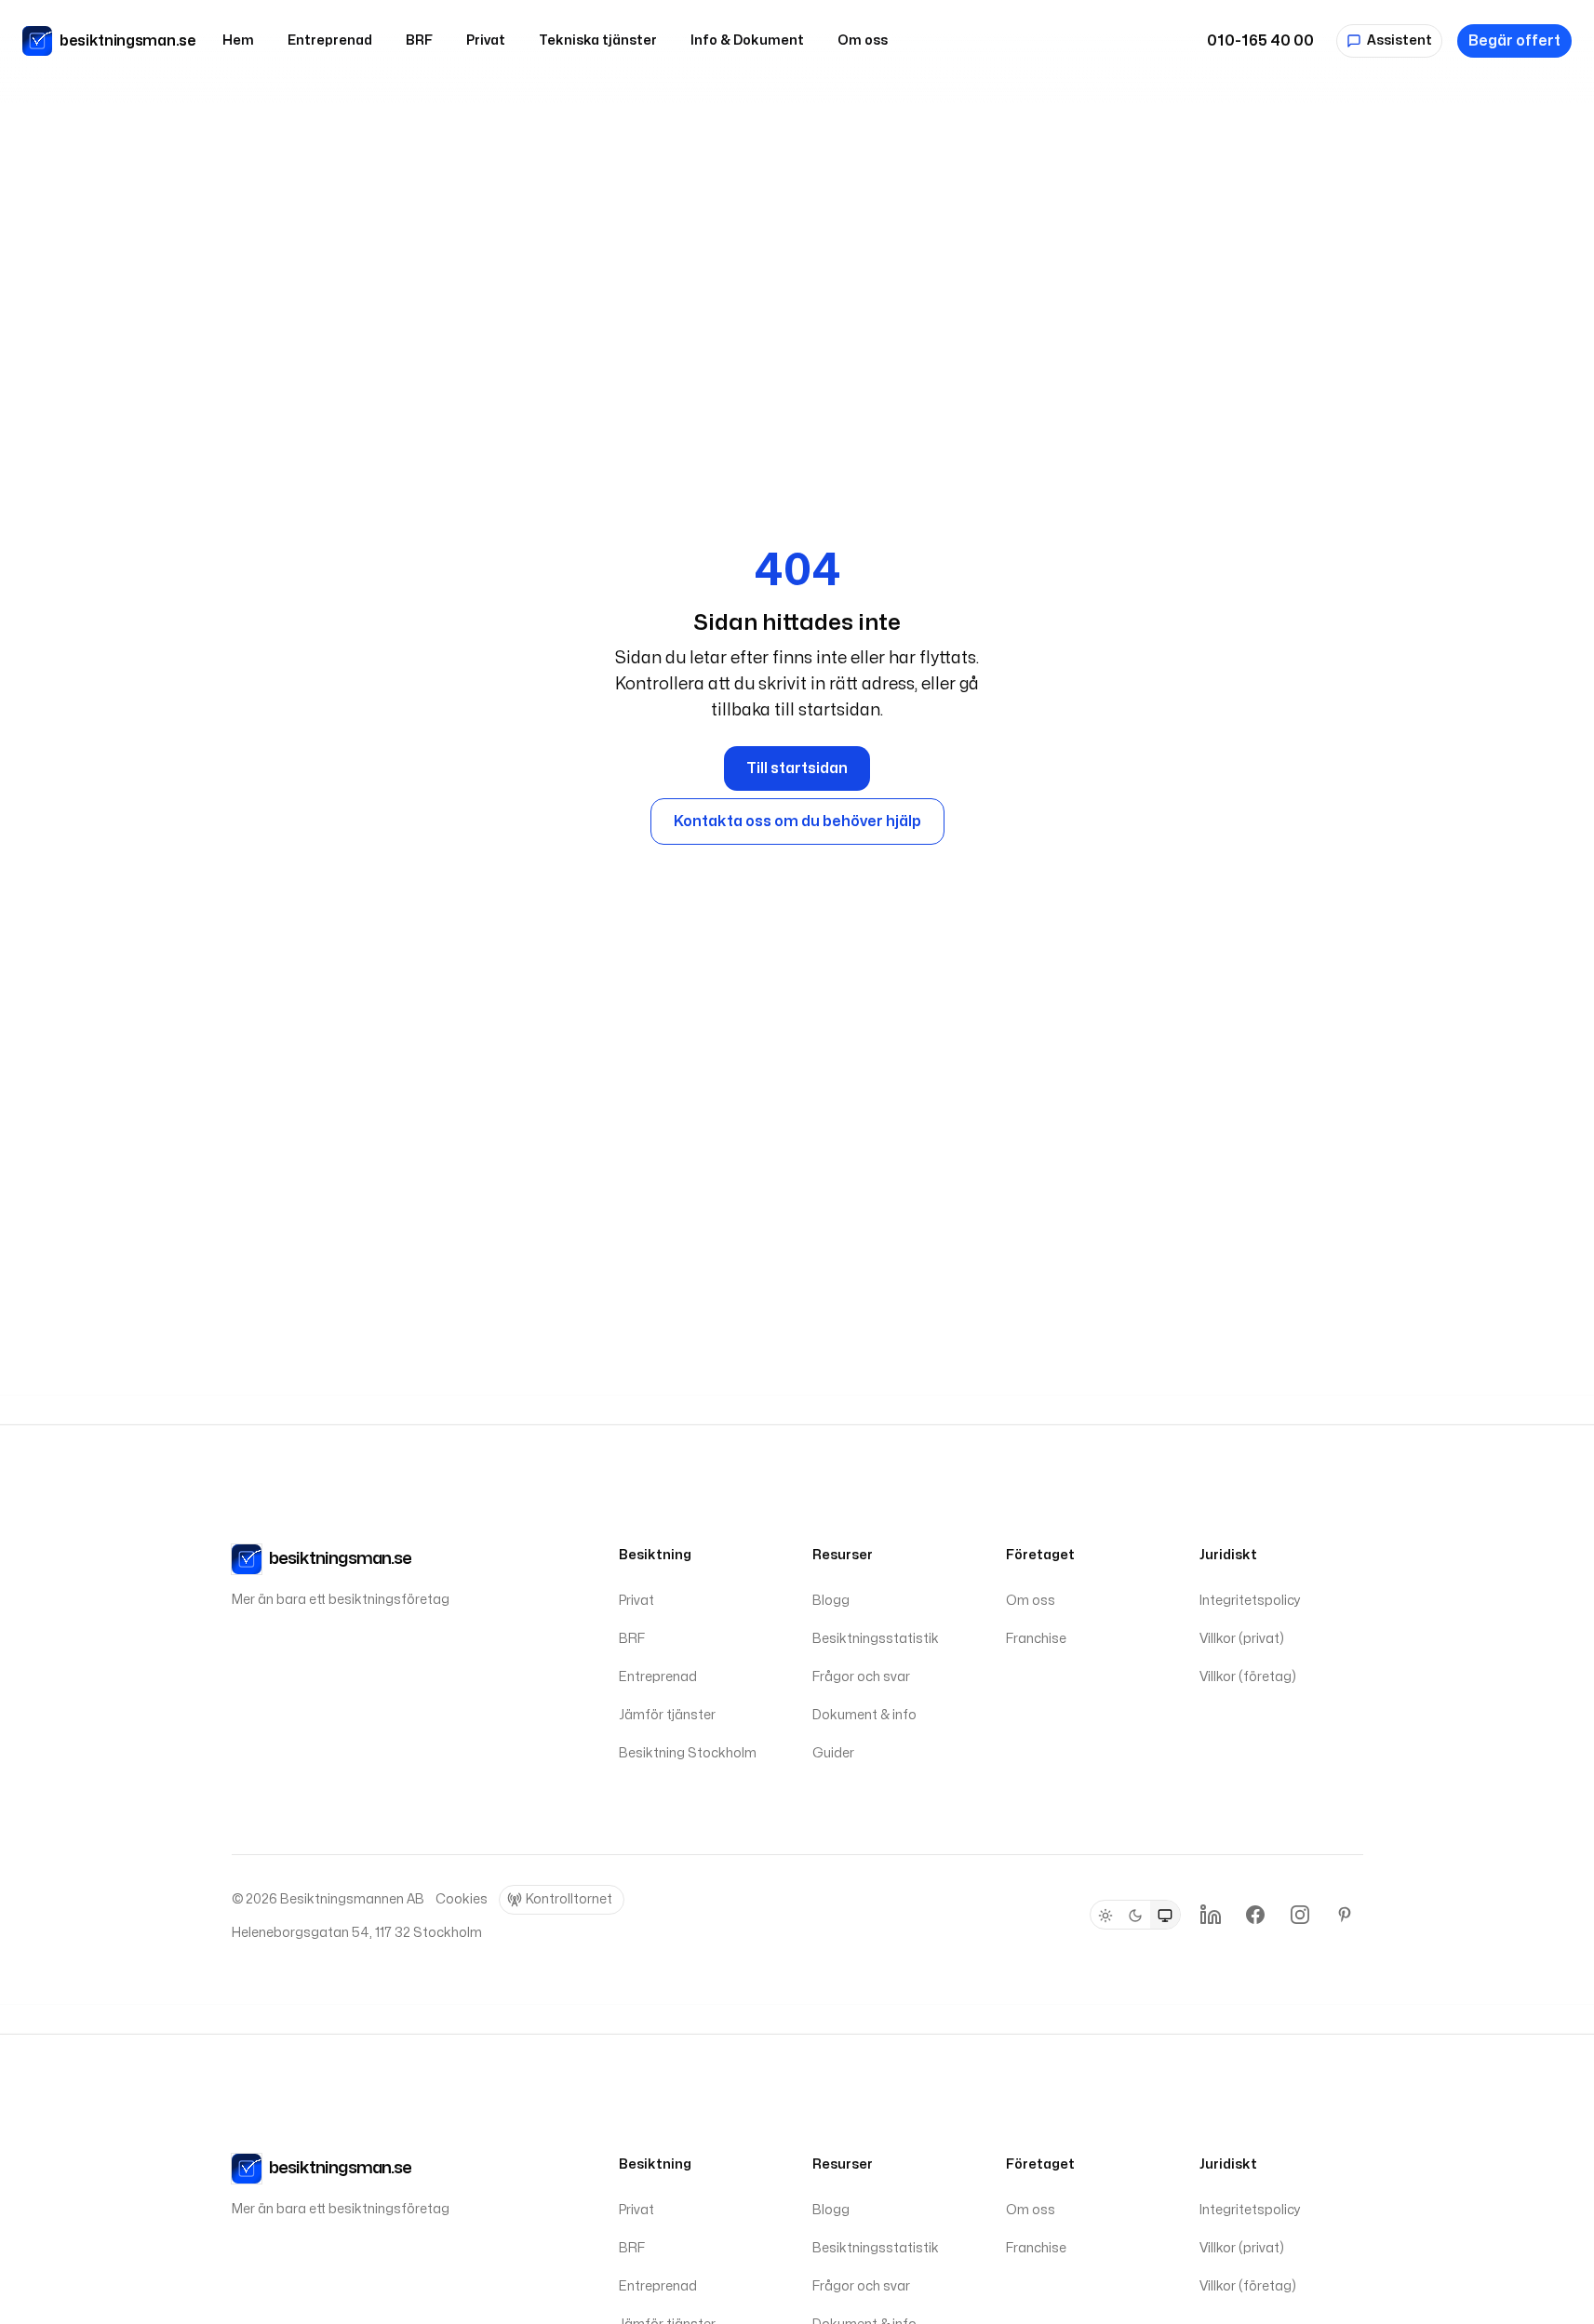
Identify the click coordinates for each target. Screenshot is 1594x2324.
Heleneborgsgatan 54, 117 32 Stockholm (357, 1933)
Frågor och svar (861, 1677)
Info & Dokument (747, 40)
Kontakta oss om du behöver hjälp (797, 821)
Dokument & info (864, 1715)
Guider (833, 1753)
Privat (486, 40)
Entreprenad (330, 40)
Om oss (863, 40)
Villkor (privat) (1242, 1639)
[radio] (1105, 1916)
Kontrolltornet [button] (569, 1899)
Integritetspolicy (1250, 1601)
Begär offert (1514, 41)
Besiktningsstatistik (876, 1639)
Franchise (1036, 1639)
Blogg (831, 1601)
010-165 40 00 (1260, 41)
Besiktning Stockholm (688, 1753)
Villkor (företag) (1248, 1677)
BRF (419, 40)
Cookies (462, 1899)
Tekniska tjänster (598, 40)
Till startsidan (797, 768)
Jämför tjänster (667, 1715)
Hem (238, 40)
